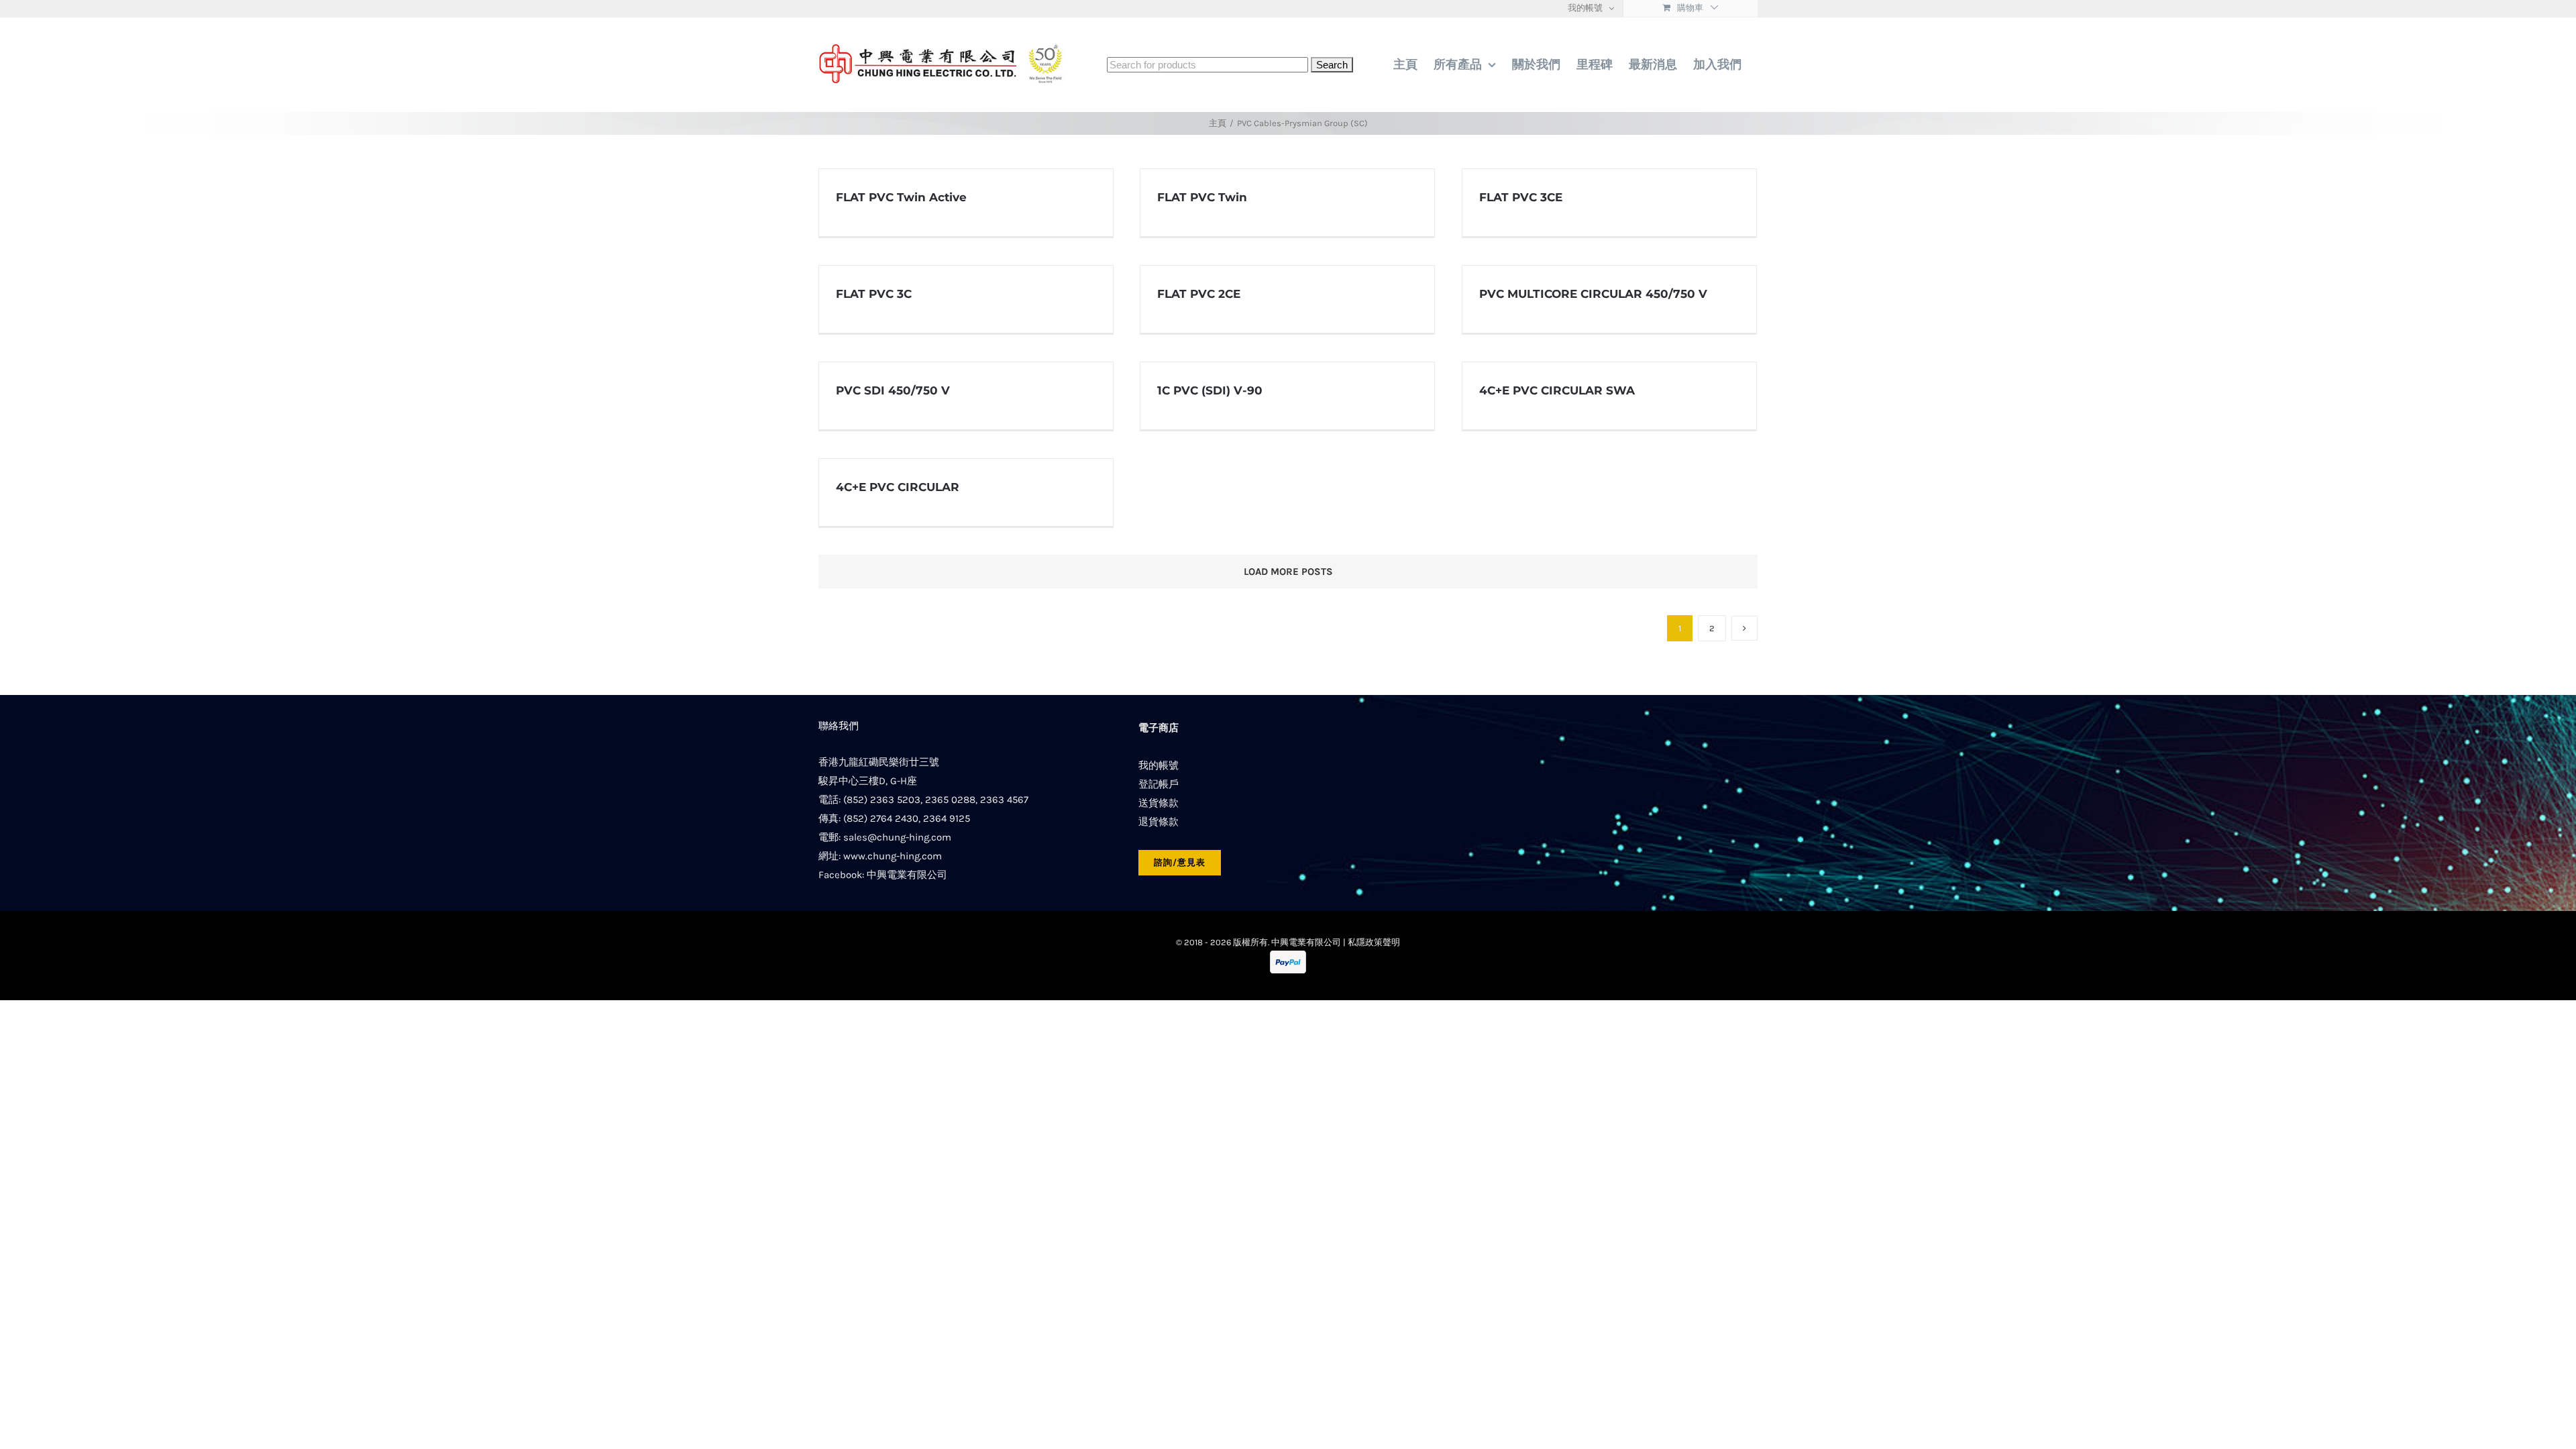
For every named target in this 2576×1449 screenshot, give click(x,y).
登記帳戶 (1159, 784)
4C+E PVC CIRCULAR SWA (1557, 390)
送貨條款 (1159, 803)
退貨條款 (1159, 822)
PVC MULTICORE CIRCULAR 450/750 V (1593, 294)
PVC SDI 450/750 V (893, 390)
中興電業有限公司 (907, 875)
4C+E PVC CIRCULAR (898, 487)
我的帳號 (1159, 765)
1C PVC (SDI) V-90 (1210, 390)
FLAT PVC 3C (874, 294)
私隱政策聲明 (1374, 942)
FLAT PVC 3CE (1521, 197)
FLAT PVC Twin (1202, 197)
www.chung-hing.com (893, 856)
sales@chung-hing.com (897, 837)
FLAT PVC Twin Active (901, 197)
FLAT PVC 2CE (1199, 294)
